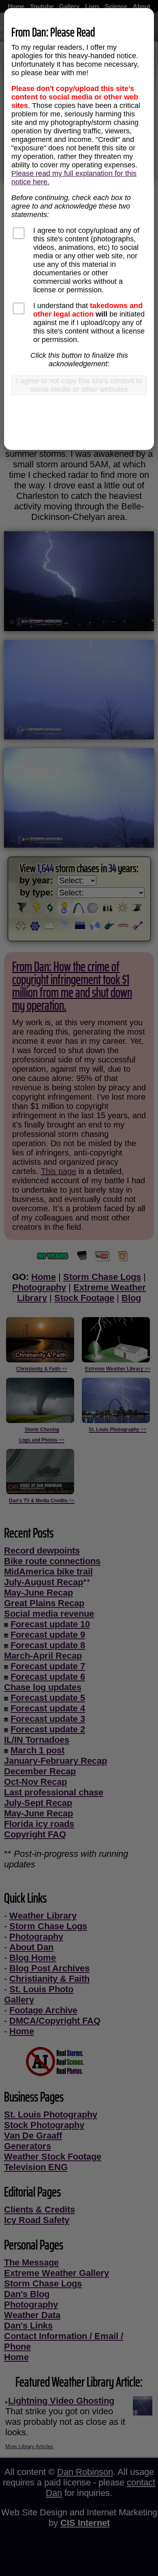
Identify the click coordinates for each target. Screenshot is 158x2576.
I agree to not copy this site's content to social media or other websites (79, 385)
